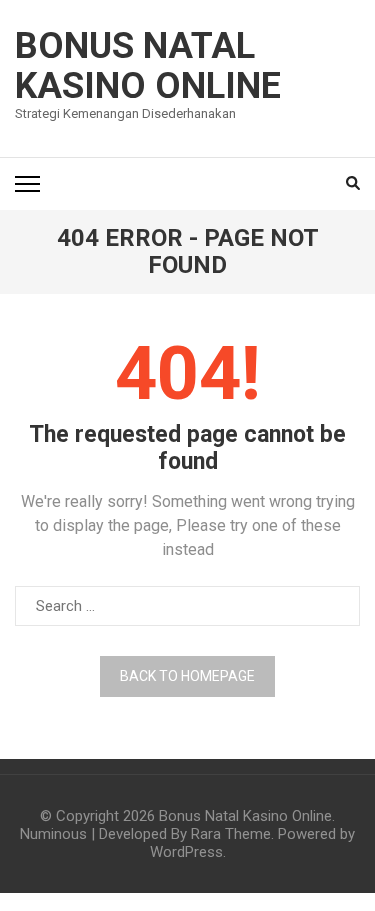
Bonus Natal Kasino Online (148, 66)
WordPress (186, 852)
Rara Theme (231, 834)
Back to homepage (187, 676)
